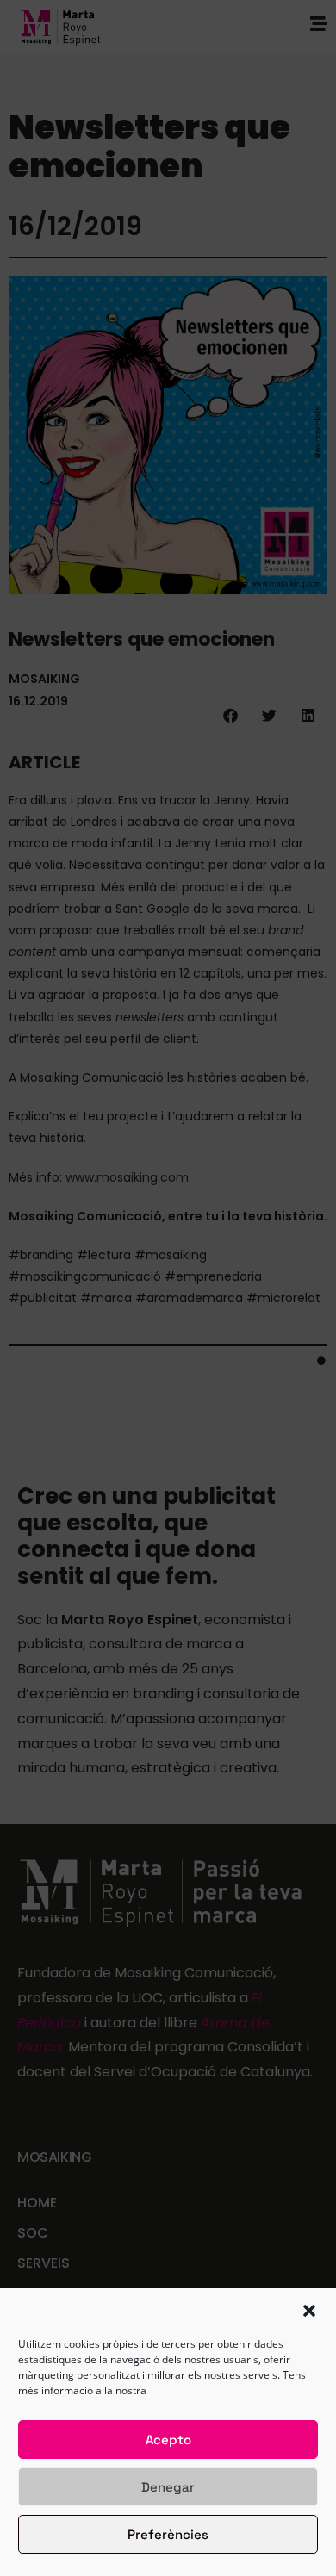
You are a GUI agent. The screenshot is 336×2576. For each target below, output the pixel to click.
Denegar (168, 2487)
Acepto (168, 2439)
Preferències (168, 2534)
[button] (309, 2311)
